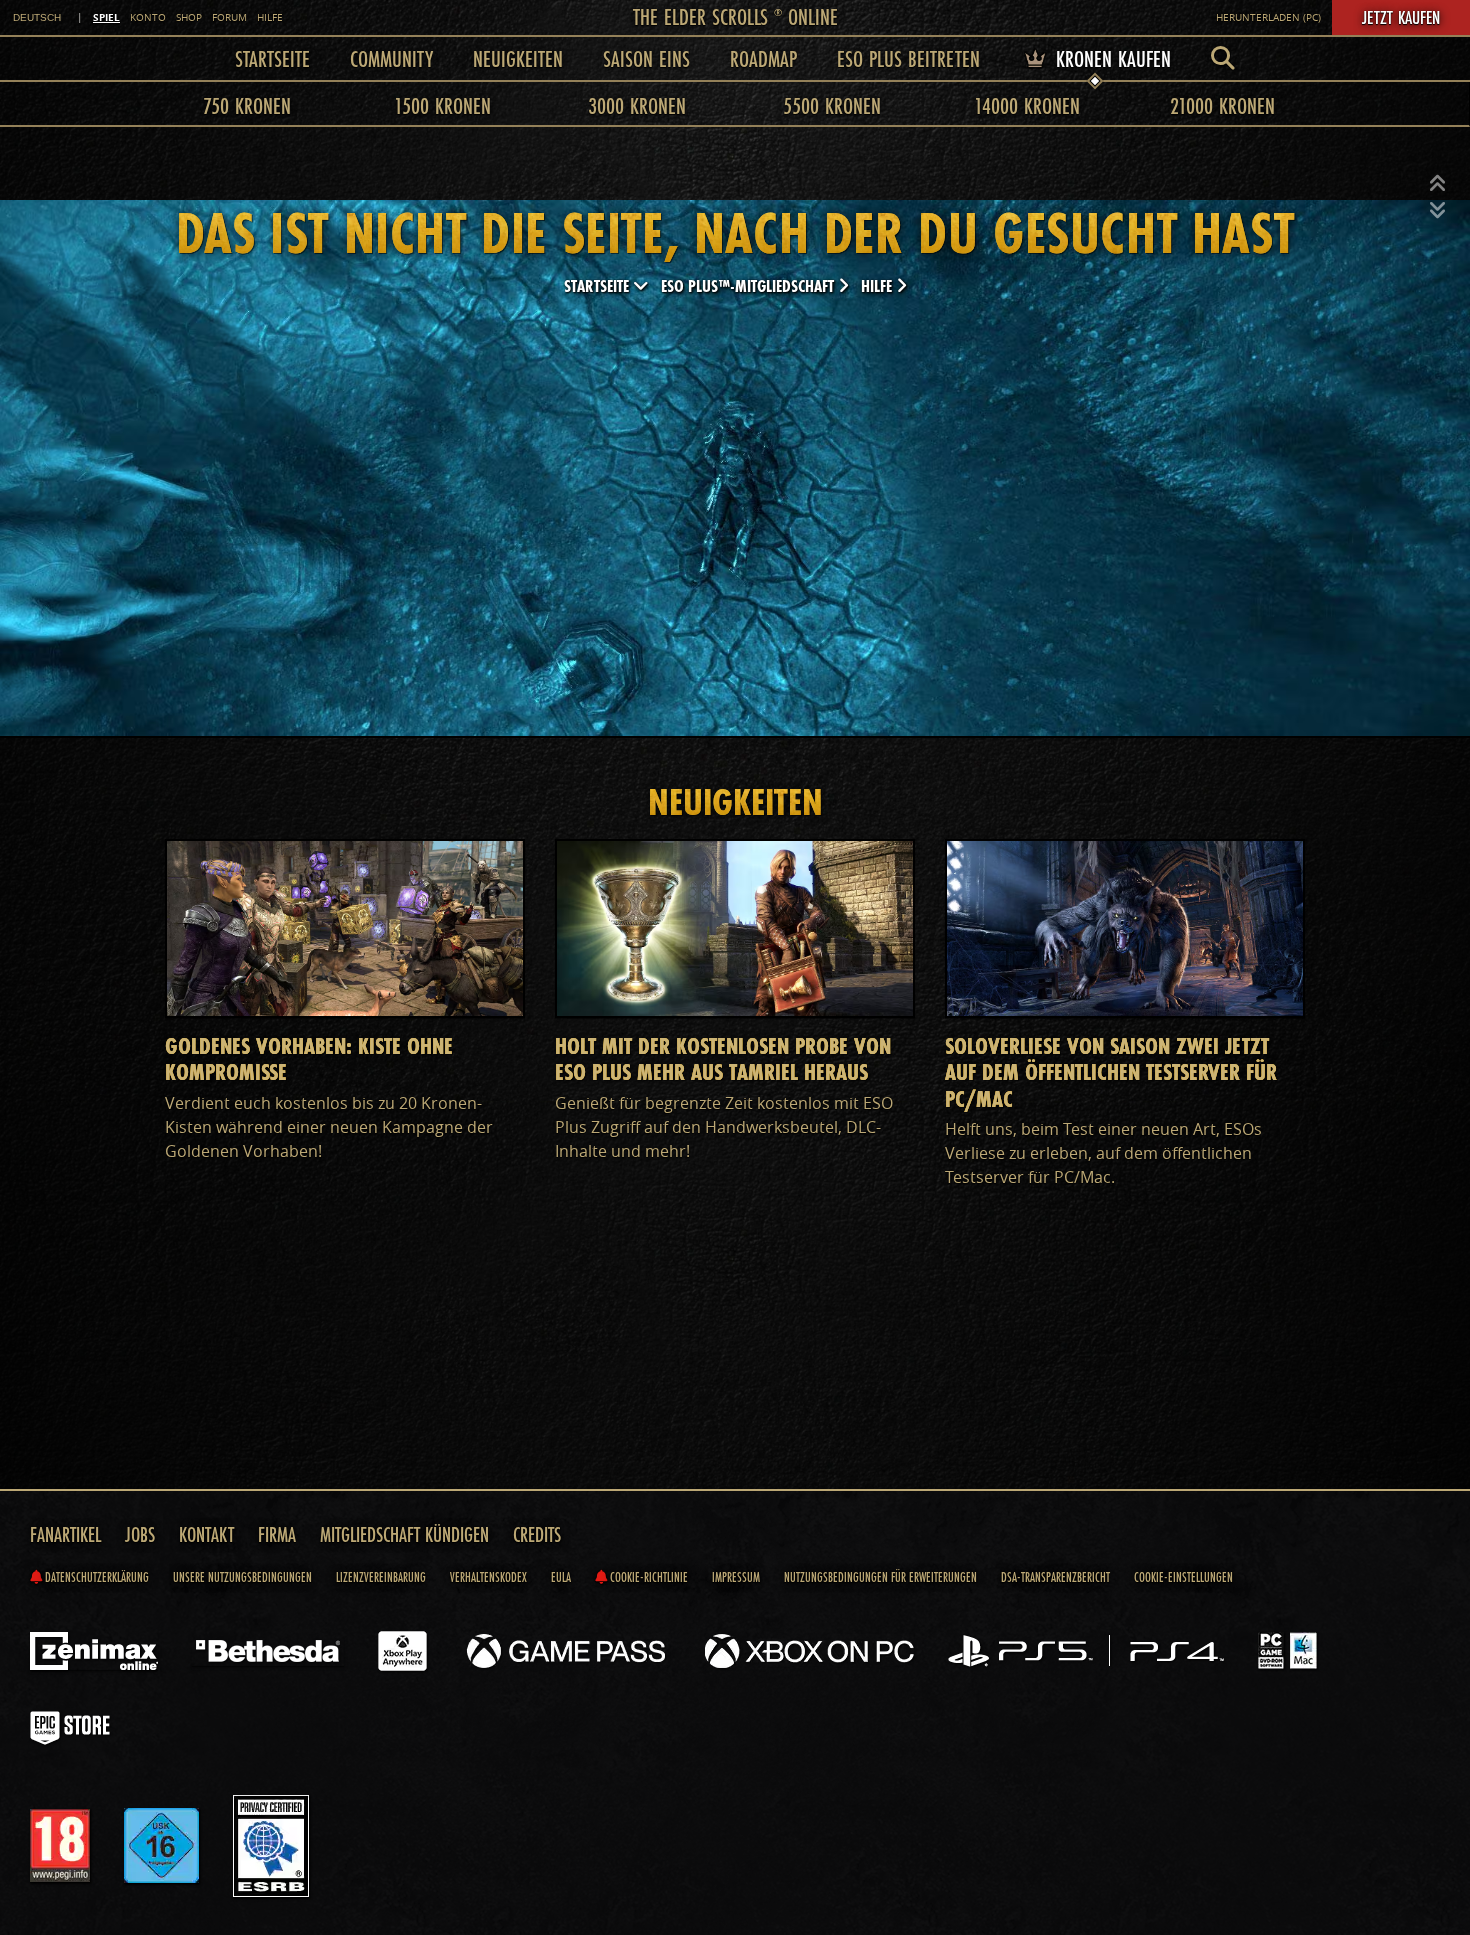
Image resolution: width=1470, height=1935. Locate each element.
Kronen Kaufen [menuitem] (1110, 58)
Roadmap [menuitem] (763, 58)
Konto (148, 17)
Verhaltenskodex (488, 1577)
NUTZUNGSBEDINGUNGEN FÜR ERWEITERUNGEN (880, 1577)
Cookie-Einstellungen (1183, 1577)
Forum (229, 17)
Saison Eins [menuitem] (646, 58)
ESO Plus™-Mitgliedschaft (749, 285)
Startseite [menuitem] (272, 58)
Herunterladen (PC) (1268, 17)
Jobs (140, 1534)
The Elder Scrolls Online (735, 16)
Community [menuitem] (391, 58)
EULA (561, 1577)
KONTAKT (206, 1534)
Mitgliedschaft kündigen (404, 1534)
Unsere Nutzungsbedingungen (242, 1577)
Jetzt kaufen (1401, 17)
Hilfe (270, 17)
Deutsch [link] (37, 17)
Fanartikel (65, 1534)
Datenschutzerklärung (95, 1577)
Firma (277, 1534)
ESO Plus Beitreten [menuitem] (908, 58)
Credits (537, 1534)
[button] (1438, 184)
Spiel (106, 17)
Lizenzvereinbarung (381, 1577)
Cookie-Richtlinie (647, 1577)
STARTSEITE (598, 285)
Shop (189, 17)
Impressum (736, 1577)
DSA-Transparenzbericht (1055, 1577)
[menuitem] (1223, 58)
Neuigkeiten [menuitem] (518, 58)
